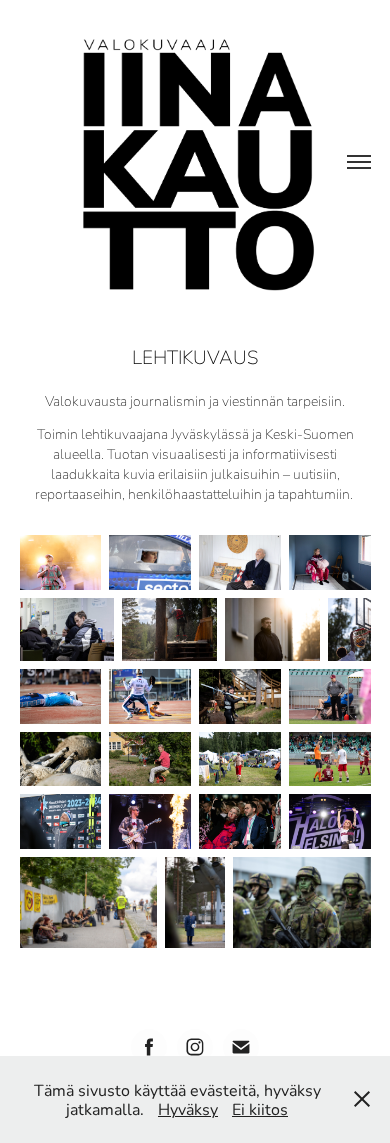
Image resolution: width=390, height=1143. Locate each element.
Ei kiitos (260, 1108)
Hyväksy (188, 1108)
